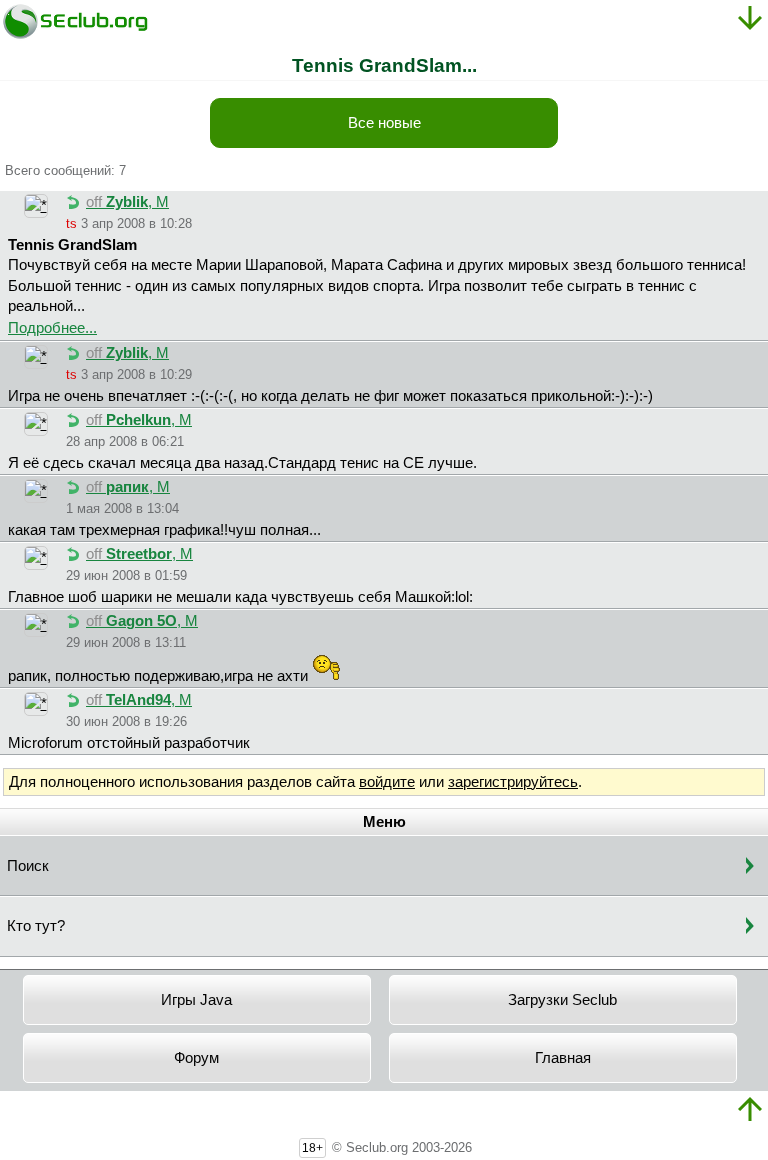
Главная (563, 1058)
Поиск (28, 866)
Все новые (384, 123)
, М (127, 202)
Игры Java (196, 1000)
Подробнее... (52, 328)
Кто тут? (36, 926)
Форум (196, 1058)
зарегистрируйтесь (513, 782)
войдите (387, 782)
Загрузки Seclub (562, 1000)
